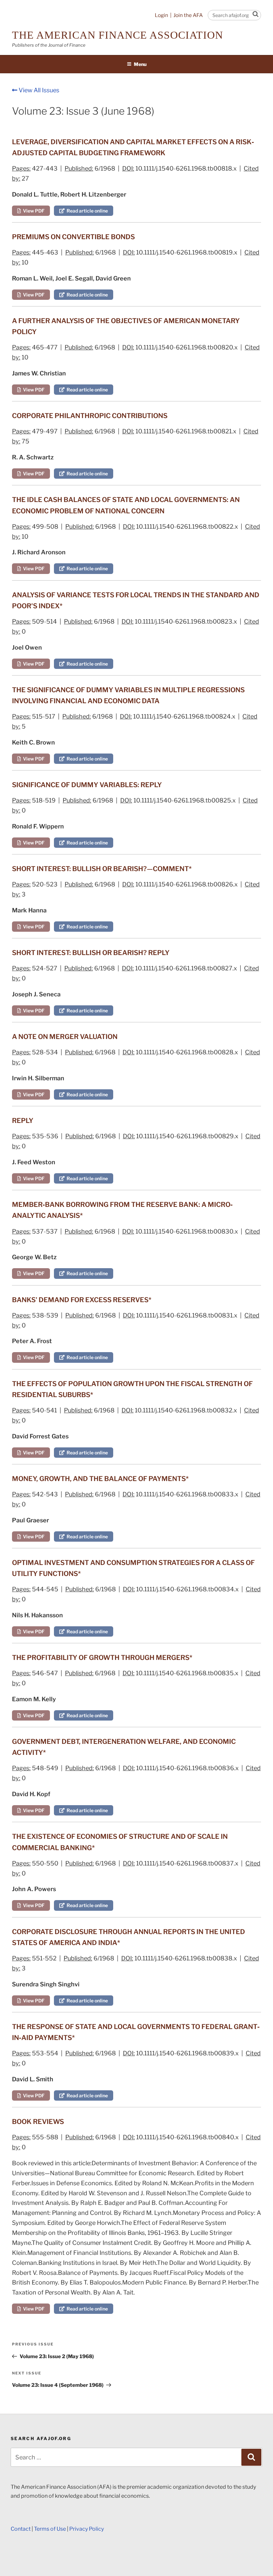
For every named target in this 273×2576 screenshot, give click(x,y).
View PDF (33, 211)
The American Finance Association (118, 35)
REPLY (23, 1121)
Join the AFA (188, 15)
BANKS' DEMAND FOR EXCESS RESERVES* (82, 1300)
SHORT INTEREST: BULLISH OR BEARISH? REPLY (91, 953)
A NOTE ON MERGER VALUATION (65, 1037)
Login (161, 15)
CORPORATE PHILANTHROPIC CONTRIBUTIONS (90, 416)
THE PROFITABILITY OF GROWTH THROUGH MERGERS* (102, 1658)
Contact (21, 2529)
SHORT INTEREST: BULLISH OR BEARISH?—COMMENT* (102, 869)
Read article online (86, 211)
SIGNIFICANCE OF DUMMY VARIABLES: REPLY (87, 785)
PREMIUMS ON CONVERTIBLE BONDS (73, 237)
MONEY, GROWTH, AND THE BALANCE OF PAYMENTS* (100, 1479)
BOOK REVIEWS (38, 2122)
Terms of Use (50, 2529)
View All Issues (38, 90)
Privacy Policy (87, 2529)
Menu (140, 64)
